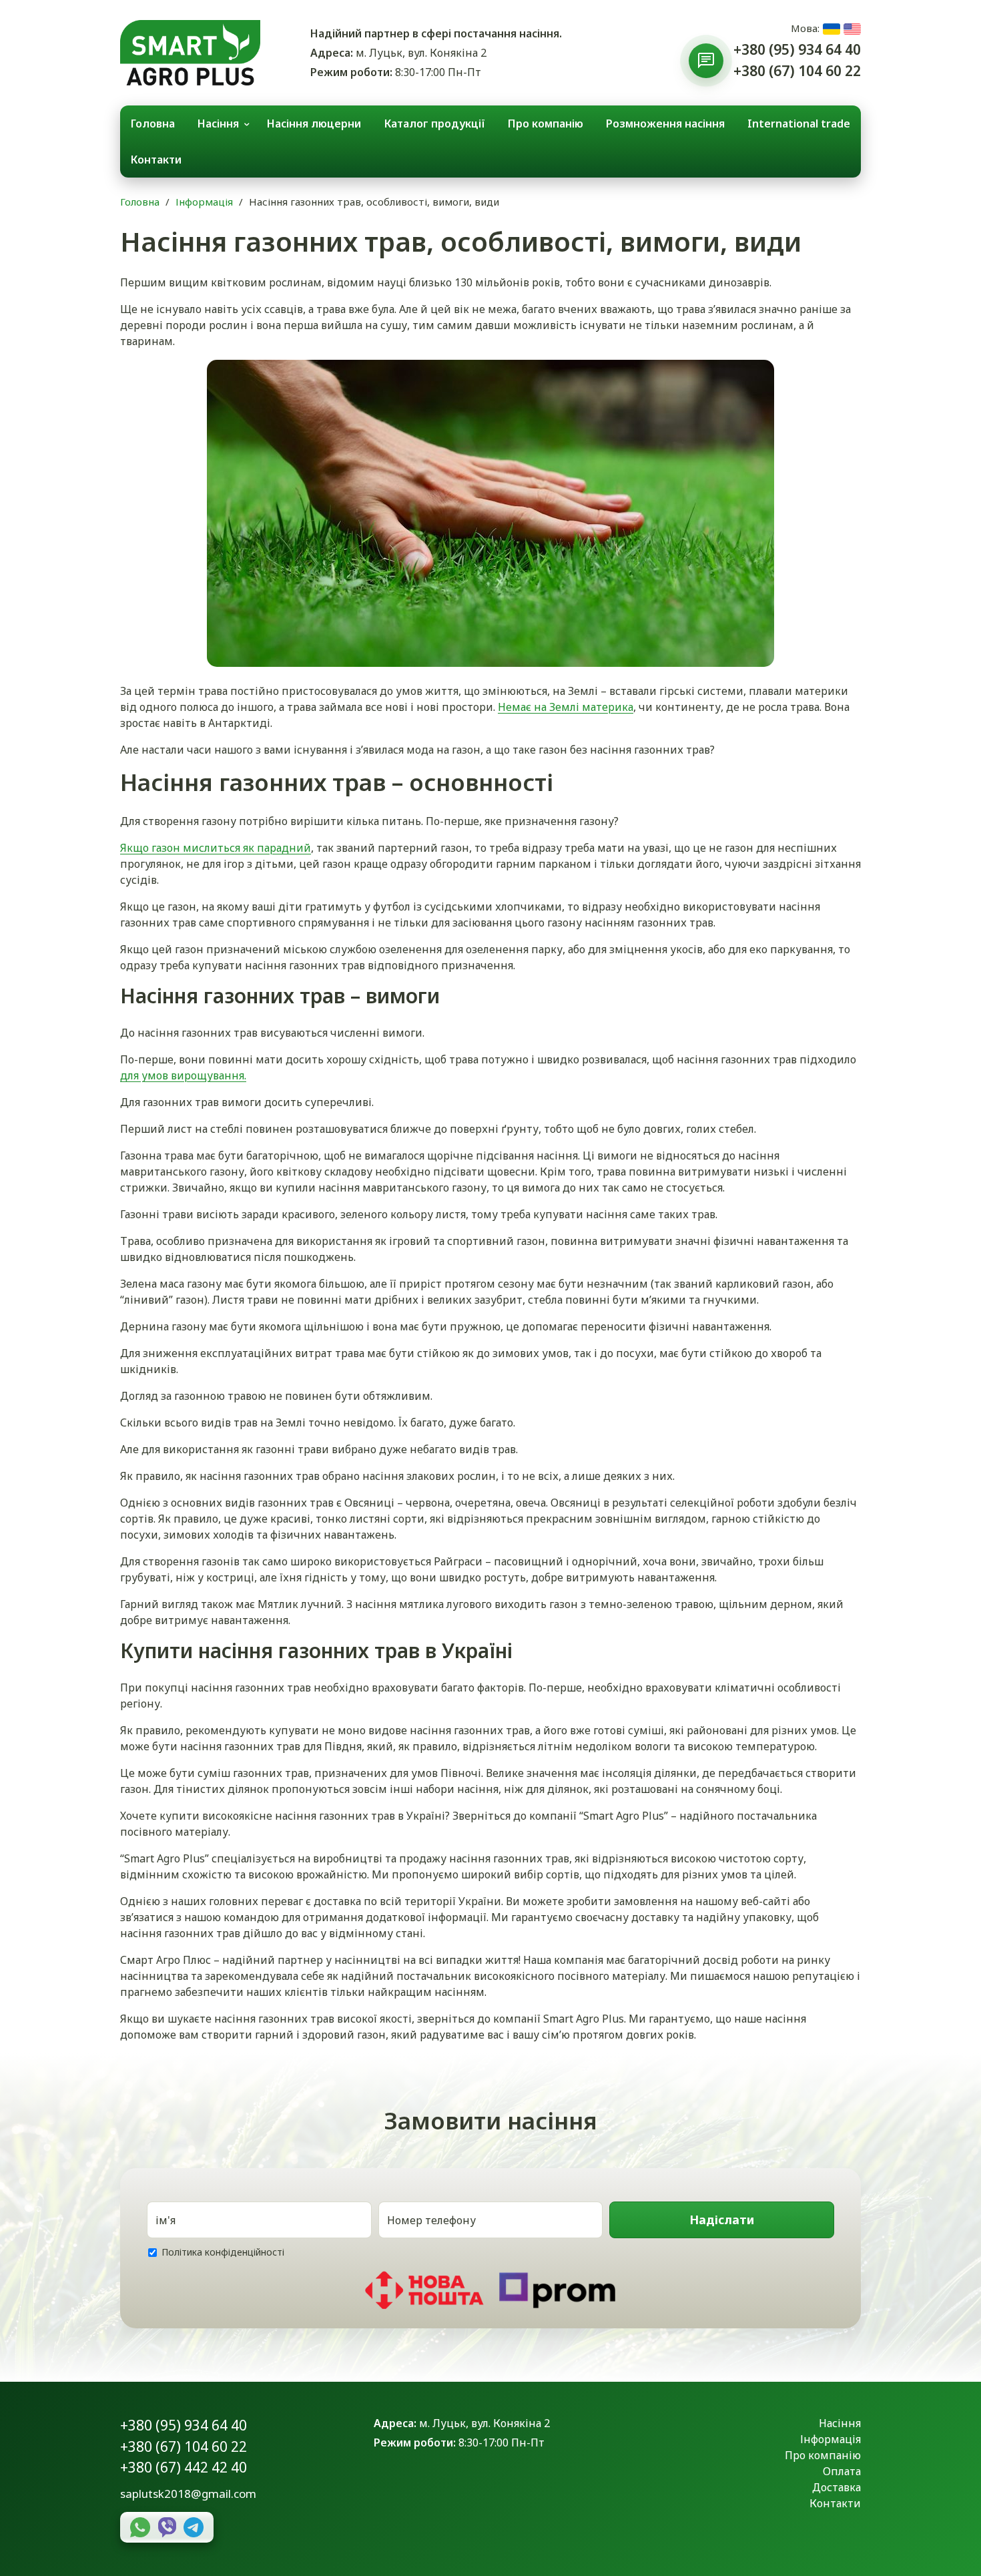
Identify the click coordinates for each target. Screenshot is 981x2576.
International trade (799, 123)
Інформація (204, 202)
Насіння (218, 123)
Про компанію (546, 123)
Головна (153, 123)
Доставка (837, 2487)
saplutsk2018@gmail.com (188, 2494)
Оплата (842, 2471)
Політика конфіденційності (223, 2252)
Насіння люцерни (314, 123)
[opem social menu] (706, 61)
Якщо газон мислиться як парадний (216, 848)
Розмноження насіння (665, 123)
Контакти (156, 160)
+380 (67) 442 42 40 (184, 2467)
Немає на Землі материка (566, 707)
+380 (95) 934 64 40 (797, 49)
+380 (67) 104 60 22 (797, 71)
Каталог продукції (435, 123)
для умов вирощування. (183, 1075)
